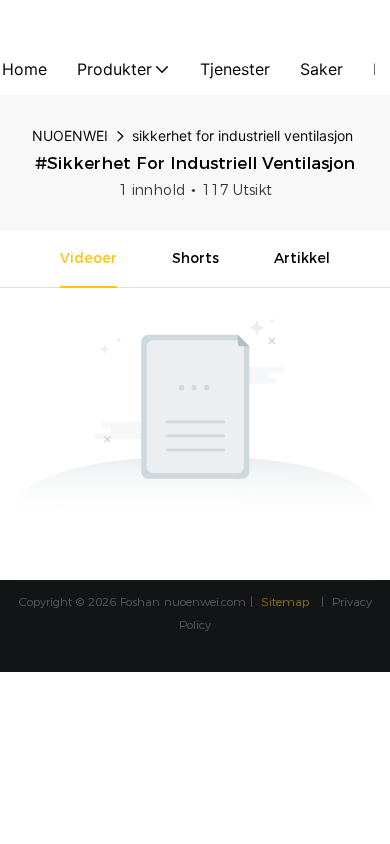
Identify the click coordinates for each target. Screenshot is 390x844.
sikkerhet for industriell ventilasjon (242, 135)
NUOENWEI (70, 135)
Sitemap (287, 601)
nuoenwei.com (205, 601)
